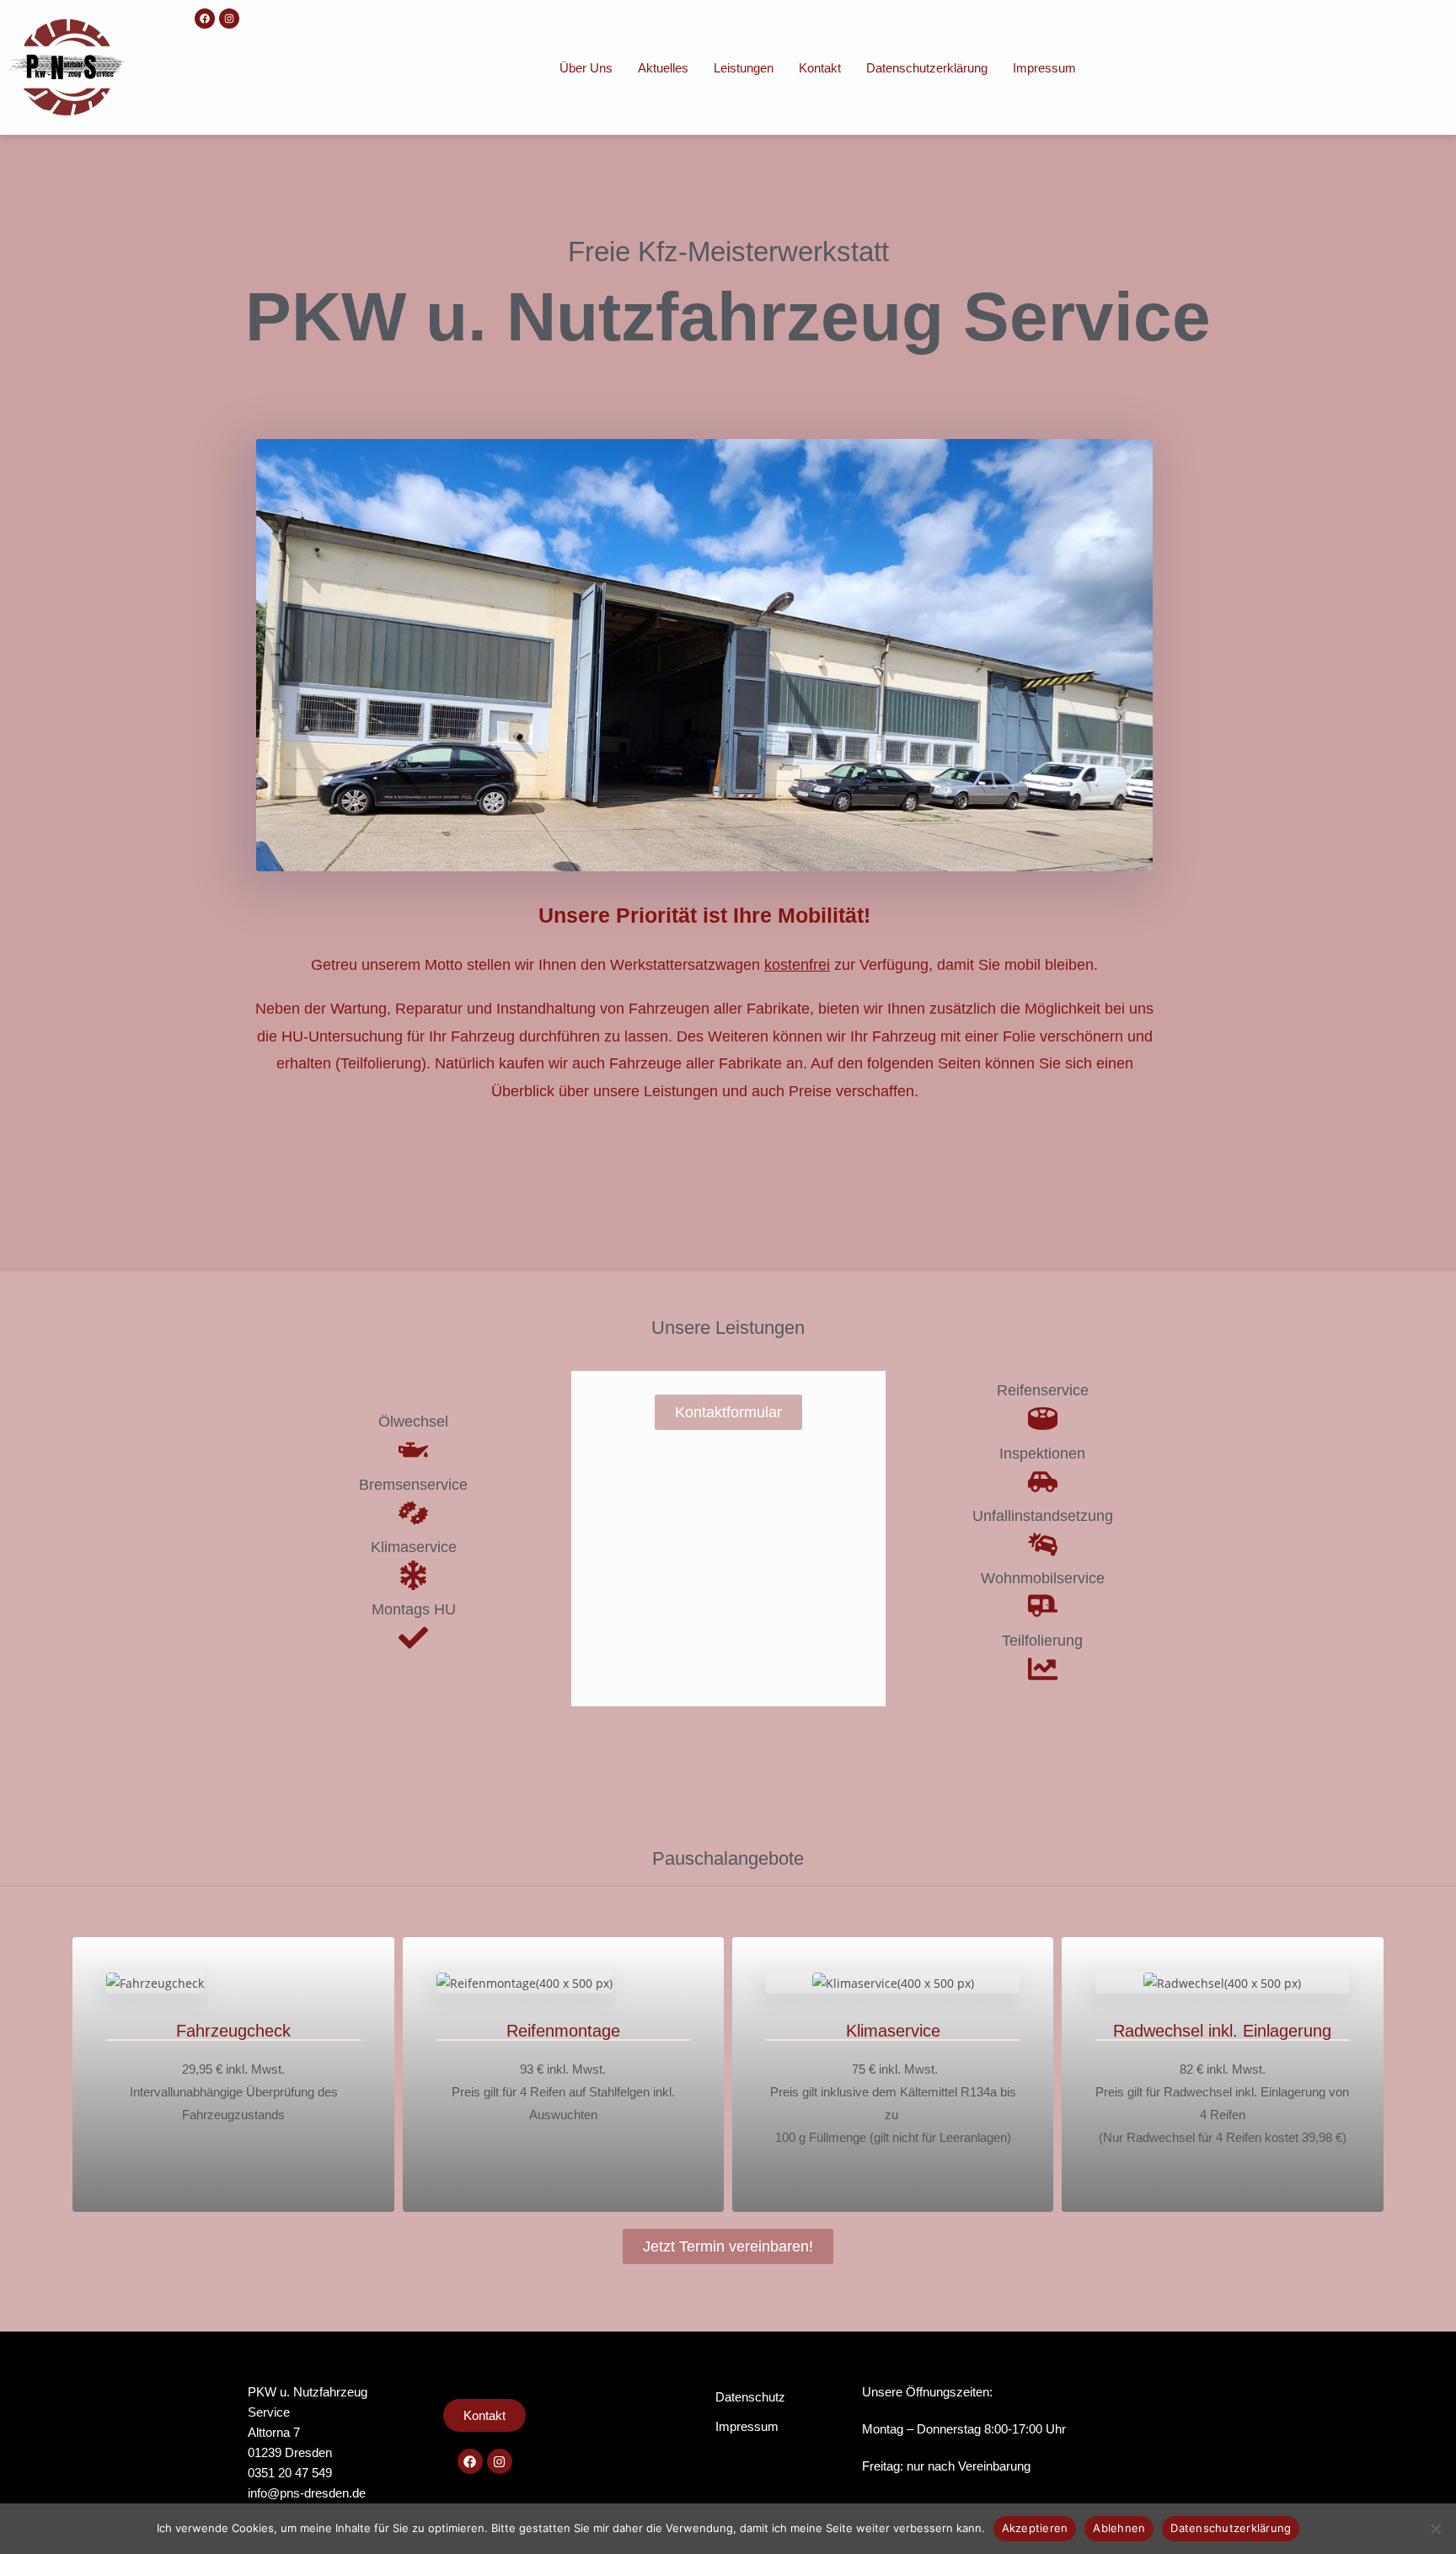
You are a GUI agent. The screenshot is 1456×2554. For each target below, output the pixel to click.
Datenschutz (750, 2397)
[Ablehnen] (1435, 2529)
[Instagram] (229, 19)
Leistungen (744, 68)
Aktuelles (663, 68)
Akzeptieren (1035, 2528)
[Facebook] (205, 19)
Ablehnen (1119, 2528)
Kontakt (820, 68)
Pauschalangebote (728, 1858)
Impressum (1044, 68)
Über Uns (586, 68)
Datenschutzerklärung (927, 68)
